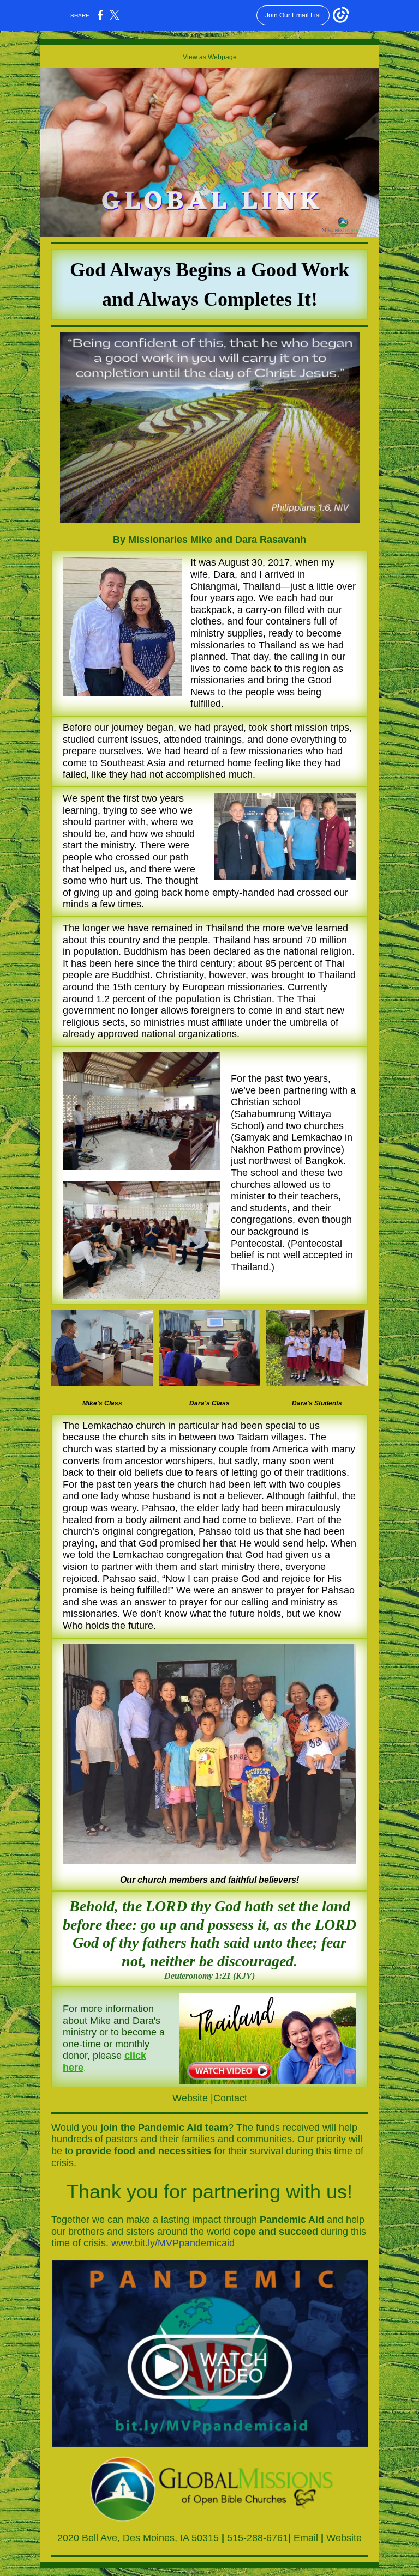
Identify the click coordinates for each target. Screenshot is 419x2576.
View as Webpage (210, 57)
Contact (230, 2098)
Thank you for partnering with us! (209, 2192)
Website (190, 2098)
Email (306, 2538)
